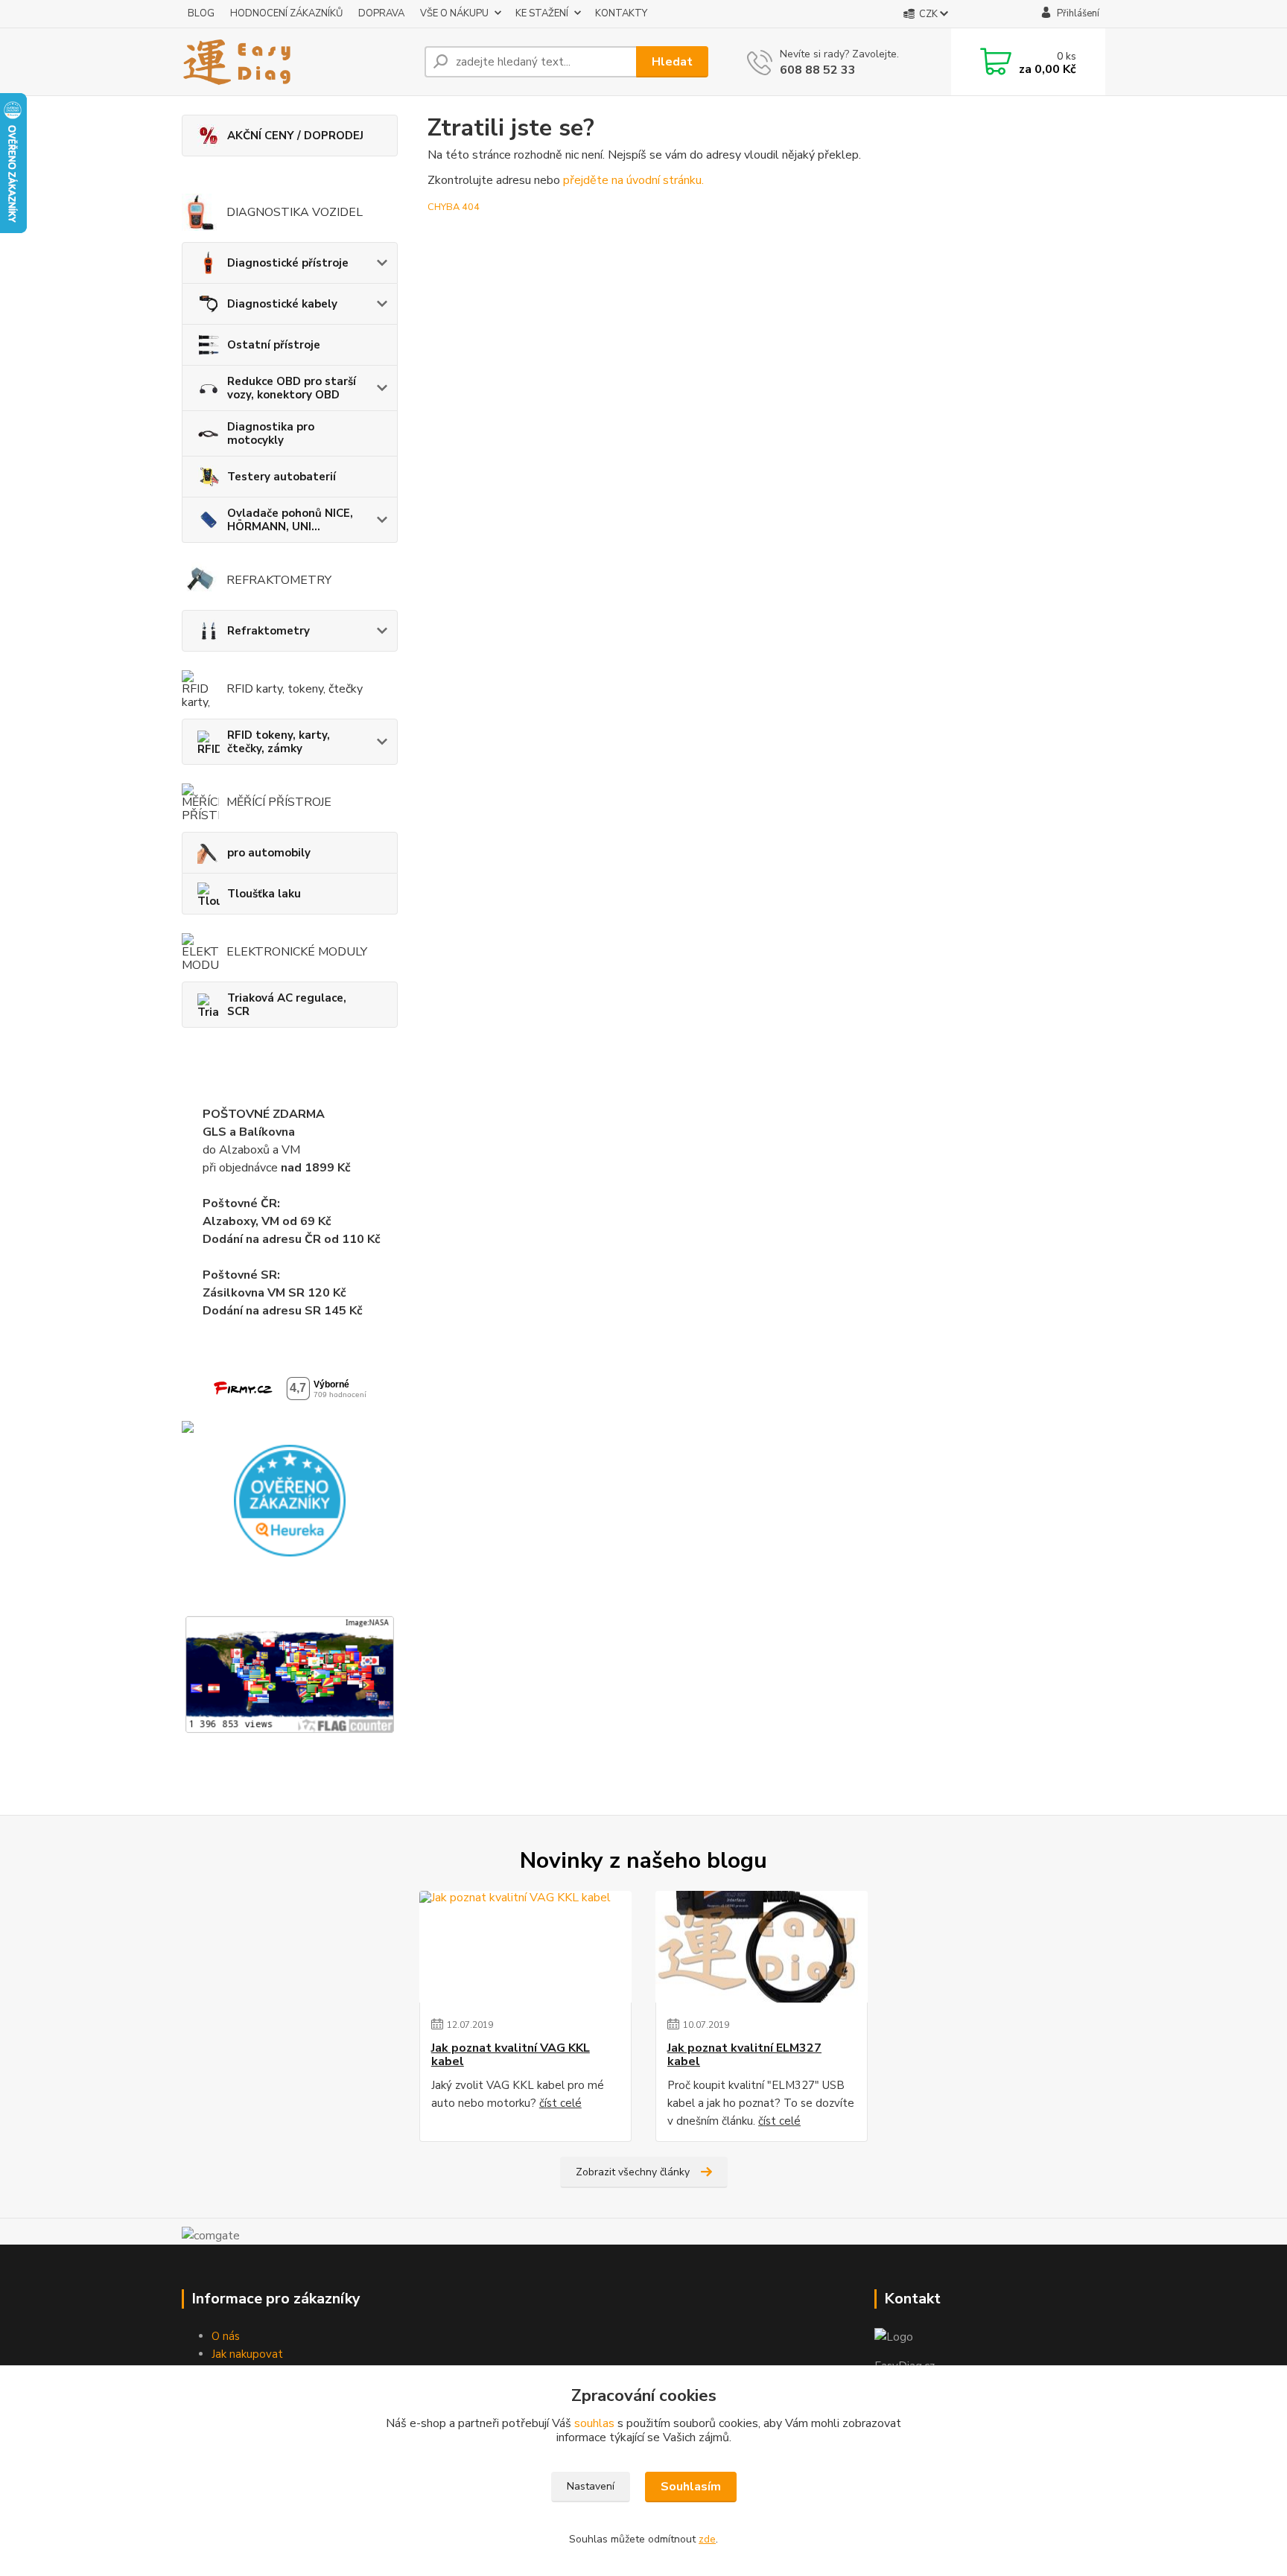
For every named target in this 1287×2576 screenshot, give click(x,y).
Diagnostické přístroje (288, 263)
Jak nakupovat (247, 2354)
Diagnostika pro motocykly (271, 433)
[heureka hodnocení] (290, 1500)
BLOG (201, 13)
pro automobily (269, 853)
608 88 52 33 (818, 70)
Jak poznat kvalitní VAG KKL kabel (511, 2055)
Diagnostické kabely (282, 304)
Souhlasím (691, 2487)
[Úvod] (297, 62)
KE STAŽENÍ (542, 13)
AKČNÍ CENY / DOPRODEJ (295, 136)
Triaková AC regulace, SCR (287, 1005)
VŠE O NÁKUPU (454, 13)
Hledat (672, 62)
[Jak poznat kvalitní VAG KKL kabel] (525, 1947)
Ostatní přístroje (274, 345)
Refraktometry (268, 631)
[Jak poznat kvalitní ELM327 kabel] (762, 1947)
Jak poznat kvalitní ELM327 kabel (744, 2055)
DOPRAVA (381, 13)
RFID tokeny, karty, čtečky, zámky (279, 742)
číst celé (560, 2103)
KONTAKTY (621, 13)
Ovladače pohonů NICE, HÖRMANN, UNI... (290, 520)
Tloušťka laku (264, 894)
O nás (226, 2336)
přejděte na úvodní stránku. (633, 180)
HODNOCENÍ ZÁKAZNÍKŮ (286, 13)
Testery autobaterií (282, 477)
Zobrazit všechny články (633, 2172)
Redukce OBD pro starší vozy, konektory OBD (292, 388)
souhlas (594, 2423)
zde (707, 2539)
